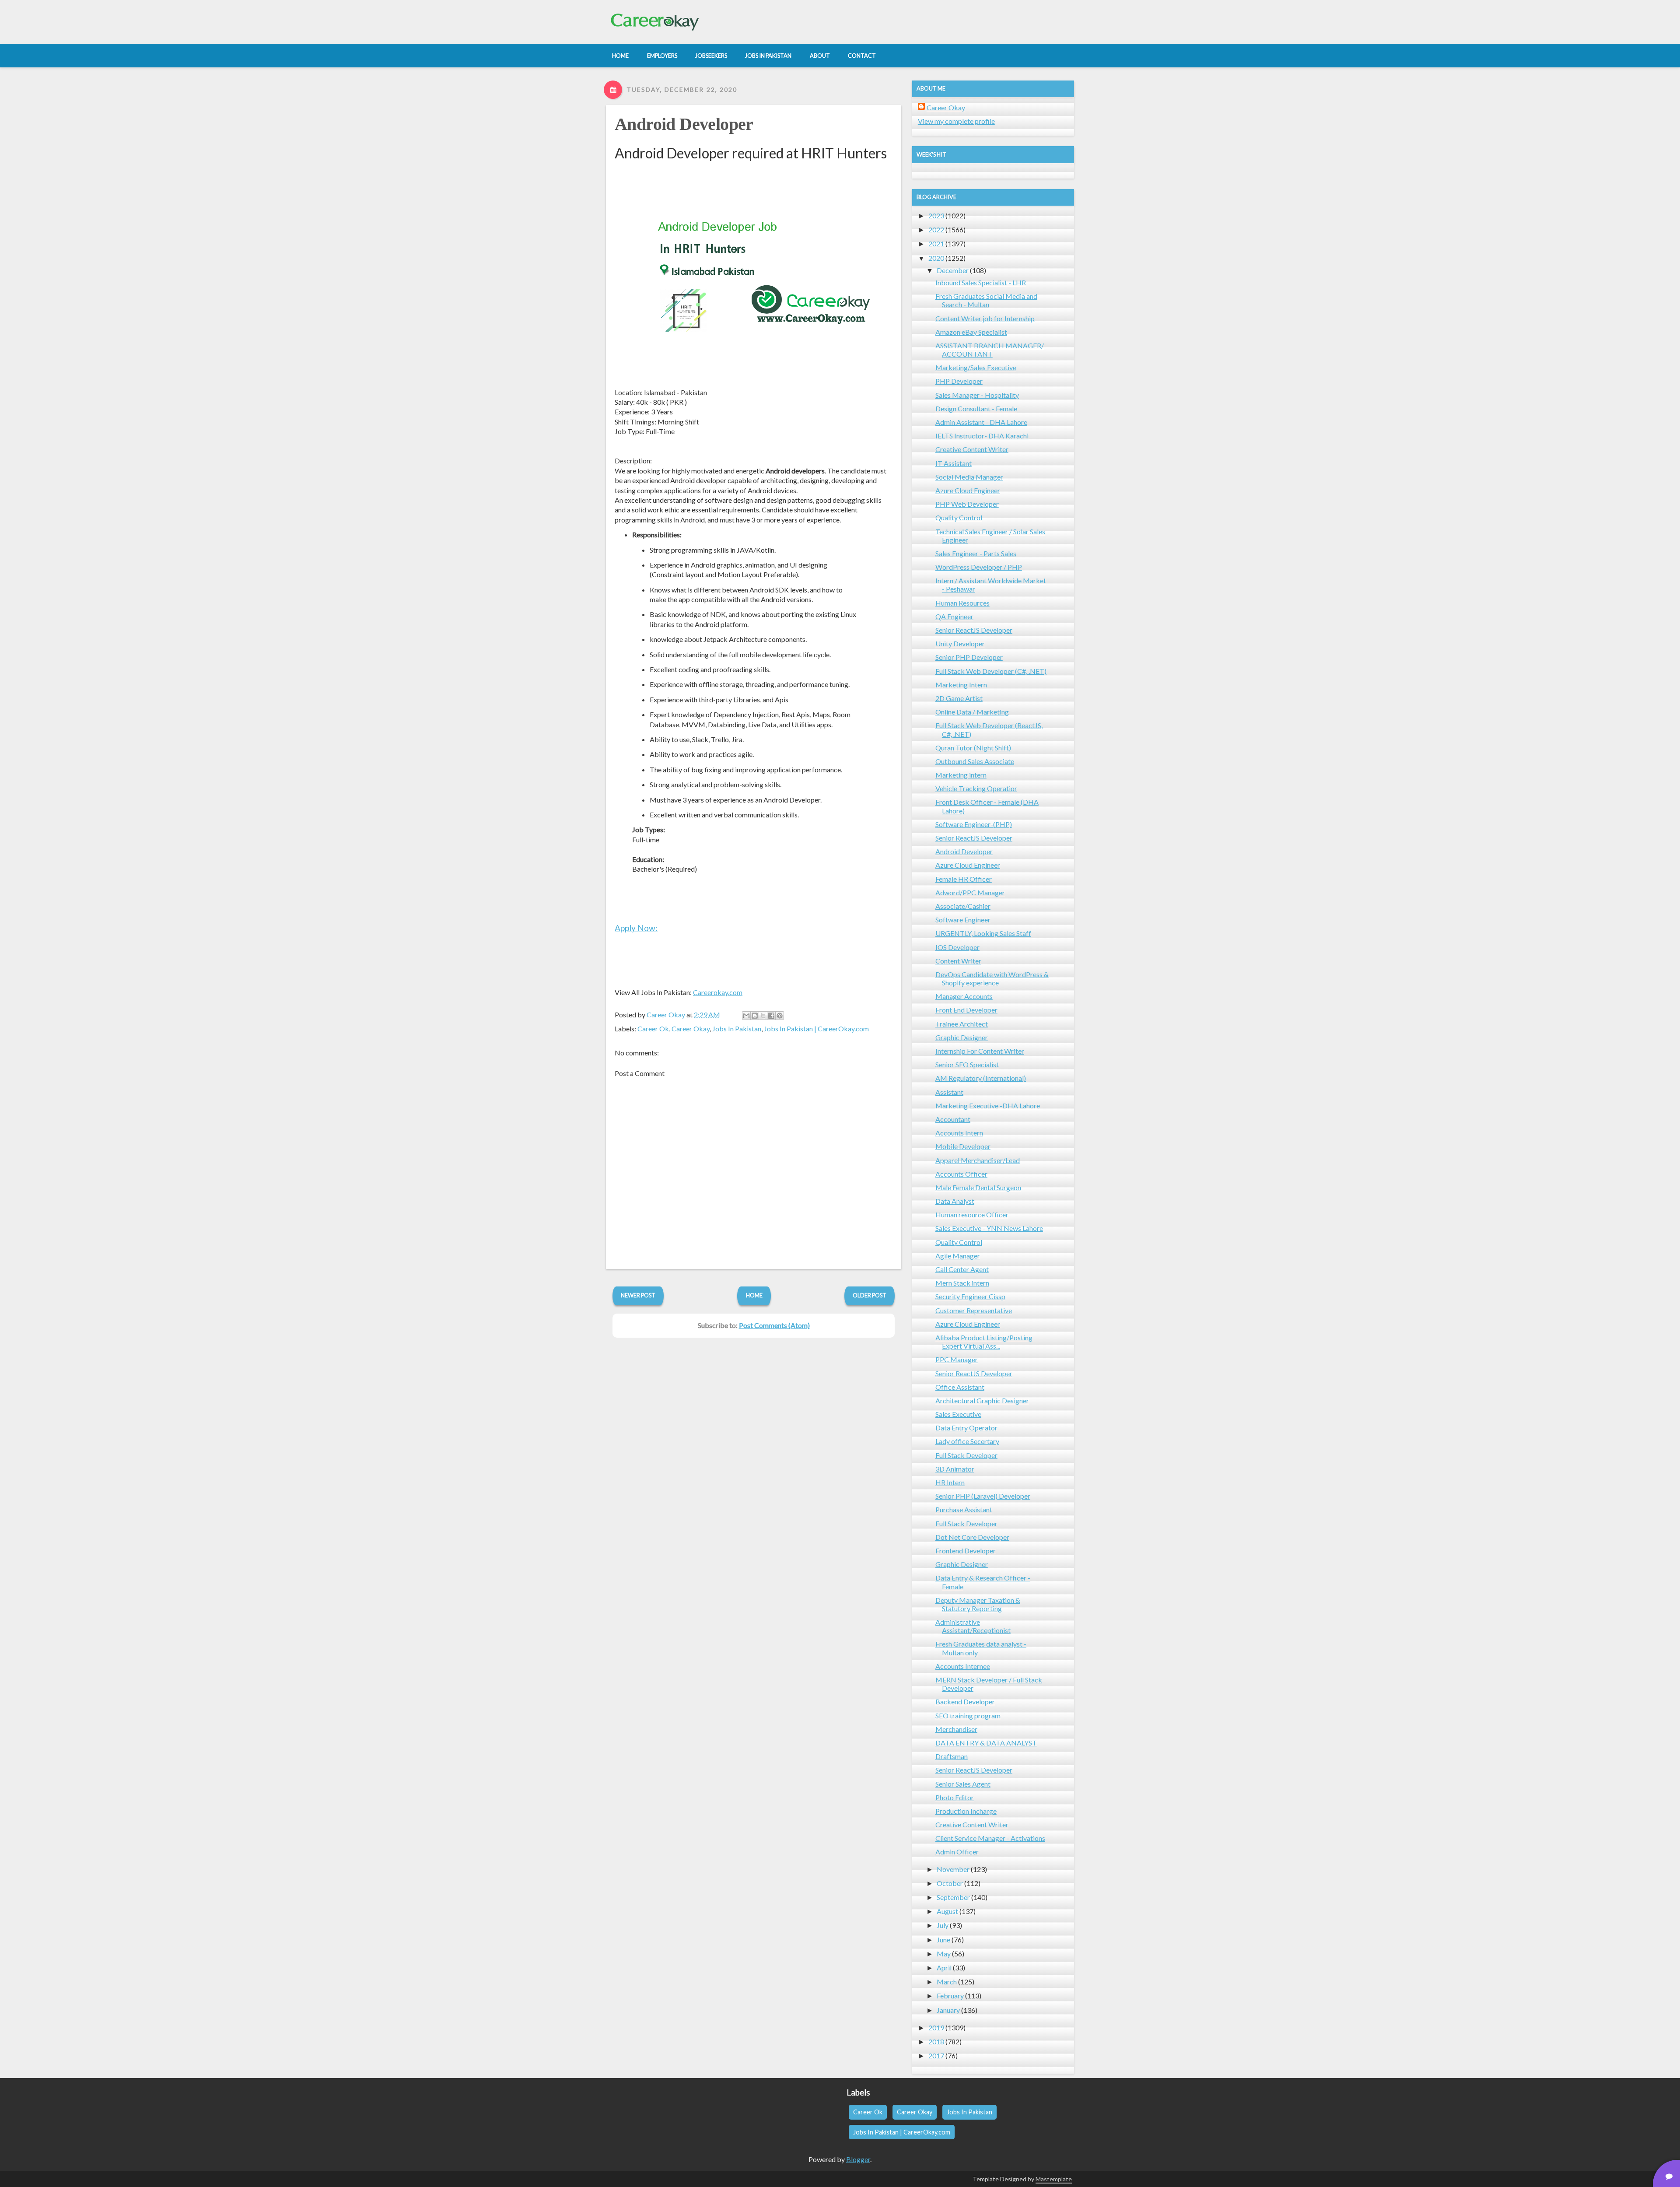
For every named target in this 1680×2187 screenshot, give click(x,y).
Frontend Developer (966, 1551)
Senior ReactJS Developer (974, 630)
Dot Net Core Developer (972, 1537)
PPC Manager (957, 1359)
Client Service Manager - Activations (990, 1838)
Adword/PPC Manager (970, 892)
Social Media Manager (969, 477)
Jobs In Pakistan (737, 1029)
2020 (936, 258)
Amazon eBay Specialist (971, 332)
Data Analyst (955, 1201)
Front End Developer (966, 1010)
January (948, 2010)
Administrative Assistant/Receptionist (973, 1626)
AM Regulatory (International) (981, 1078)
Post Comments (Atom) (774, 1325)
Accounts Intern (959, 1133)
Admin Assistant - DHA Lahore (981, 422)
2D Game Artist (959, 698)
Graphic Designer (962, 1037)
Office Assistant (960, 1387)
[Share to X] (763, 1016)
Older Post (870, 1295)
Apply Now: (636, 928)
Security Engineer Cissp (970, 1296)
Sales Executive (958, 1414)
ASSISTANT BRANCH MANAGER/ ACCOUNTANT (990, 350)
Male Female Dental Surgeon (978, 1187)
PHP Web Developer (967, 504)
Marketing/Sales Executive (976, 367)
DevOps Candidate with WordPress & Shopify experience (992, 978)
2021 (936, 244)
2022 (936, 230)
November (953, 1869)
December (953, 270)
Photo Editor (955, 1797)
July (943, 1925)
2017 (936, 2056)
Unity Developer (960, 643)
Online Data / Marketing (972, 712)
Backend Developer (965, 1702)
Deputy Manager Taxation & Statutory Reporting (978, 1604)
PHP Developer (959, 381)
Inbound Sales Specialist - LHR (981, 282)
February (950, 1996)
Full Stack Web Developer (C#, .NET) (991, 671)
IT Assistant (954, 463)
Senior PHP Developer (969, 657)
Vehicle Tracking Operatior (976, 788)
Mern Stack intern (962, 1283)
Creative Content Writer (972, 449)
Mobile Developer (963, 1146)
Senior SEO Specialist (967, 1064)
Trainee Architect (962, 1024)
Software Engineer (963, 920)
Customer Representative (974, 1310)
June (943, 1940)
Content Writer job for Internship (985, 318)
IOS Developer (957, 947)
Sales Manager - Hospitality (977, 395)
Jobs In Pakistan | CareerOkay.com (816, 1029)
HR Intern (950, 1482)
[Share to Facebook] (771, 1016)
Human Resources (962, 603)
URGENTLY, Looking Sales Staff (983, 933)
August (947, 1911)
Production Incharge (966, 1811)
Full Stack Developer (966, 1455)
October (950, 1883)
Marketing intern (961, 775)
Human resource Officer (972, 1214)
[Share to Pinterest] (780, 1016)
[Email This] (746, 1016)
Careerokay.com (718, 992)
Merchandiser (956, 1729)
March (947, 1982)
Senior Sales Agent (963, 1784)
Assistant (949, 1092)
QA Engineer (954, 616)
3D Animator (955, 1469)
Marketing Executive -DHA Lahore (988, 1106)
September (953, 1897)
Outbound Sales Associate (975, 761)
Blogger (858, 2159)
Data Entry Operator (966, 1428)
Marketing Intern (961, 685)
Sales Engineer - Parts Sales (976, 553)
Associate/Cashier (963, 906)
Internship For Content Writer (980, 1051)
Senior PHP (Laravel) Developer (983, 1496)
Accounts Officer (961, 1174)
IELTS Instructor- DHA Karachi (982, 436)
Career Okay (691, 1029)
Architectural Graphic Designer (982, 1400)
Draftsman (952, 1756)
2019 (936, 2028)
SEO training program (968, 1716)
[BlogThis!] (755, 1016)
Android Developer (684, 124)
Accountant (953, 1119)
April (944, 1968)
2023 (936, 216)
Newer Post (638, 1295)
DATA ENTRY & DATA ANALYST (986, 1743)
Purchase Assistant (964, 1509)
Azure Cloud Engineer (968, 490)
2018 (936, 2042)
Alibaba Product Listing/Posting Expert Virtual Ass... (984, 1342)
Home (754, 1295)
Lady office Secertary (967, 1441)
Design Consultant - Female (976, 408)
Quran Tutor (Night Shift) (973, 748)
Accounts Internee (963, 1666)
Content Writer (958, 961)
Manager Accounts (964, 996)
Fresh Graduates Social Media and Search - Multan (986, 300)
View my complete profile (956, 121)
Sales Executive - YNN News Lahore (989, 1228)
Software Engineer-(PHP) (974, 824)
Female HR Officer (964, 879)
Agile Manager (958, 1256)
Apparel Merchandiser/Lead (978, 1160)
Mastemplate (1054, 2179)
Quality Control (959, 517)
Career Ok (653, 1029)
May (944, 1954)
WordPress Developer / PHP (979, 567)
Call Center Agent (962, 1269)
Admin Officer (957, 1852)
